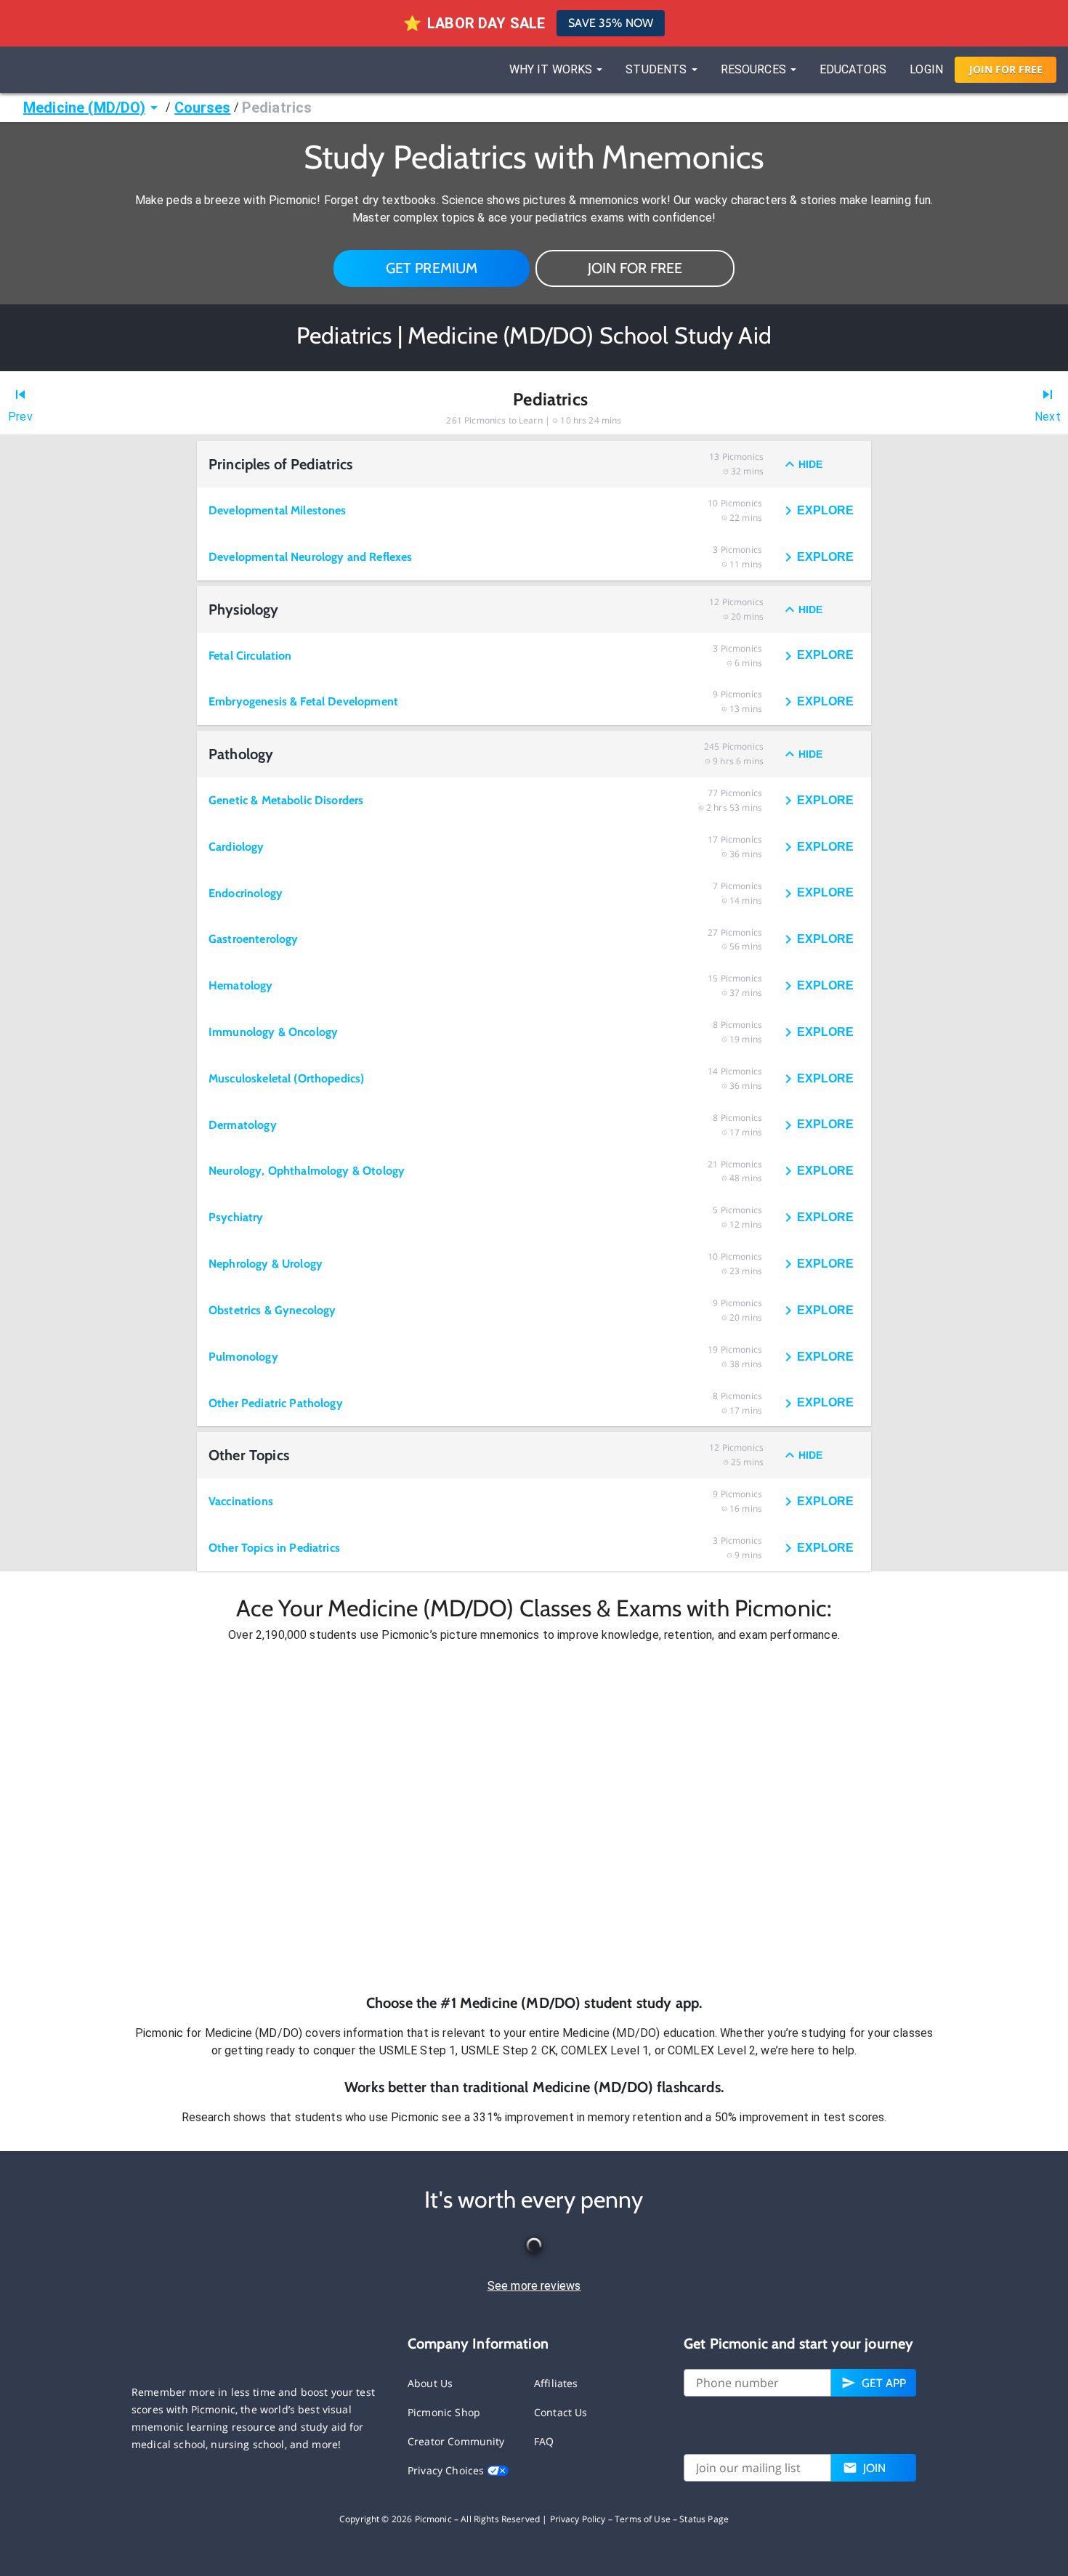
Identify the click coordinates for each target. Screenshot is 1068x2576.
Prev (20, 417)
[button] (534, 1818)
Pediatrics (277, 108)
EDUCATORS (853, 69)
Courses (203, 108)
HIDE (810, 464)
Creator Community (456, 2441)
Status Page (704, 2519)
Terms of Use (643, 2519)
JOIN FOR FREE (635, 268)
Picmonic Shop (444, 2412)
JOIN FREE (1006, 69)
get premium (432, 268)
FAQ (544, 2441)
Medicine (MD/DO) (84, 108)
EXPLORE (825, 510)
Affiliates (556, 2383)
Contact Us (561, 2412)
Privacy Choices (447, 2470)
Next (1048, 417)
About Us (430, 2383)
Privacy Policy (578, 2519)
